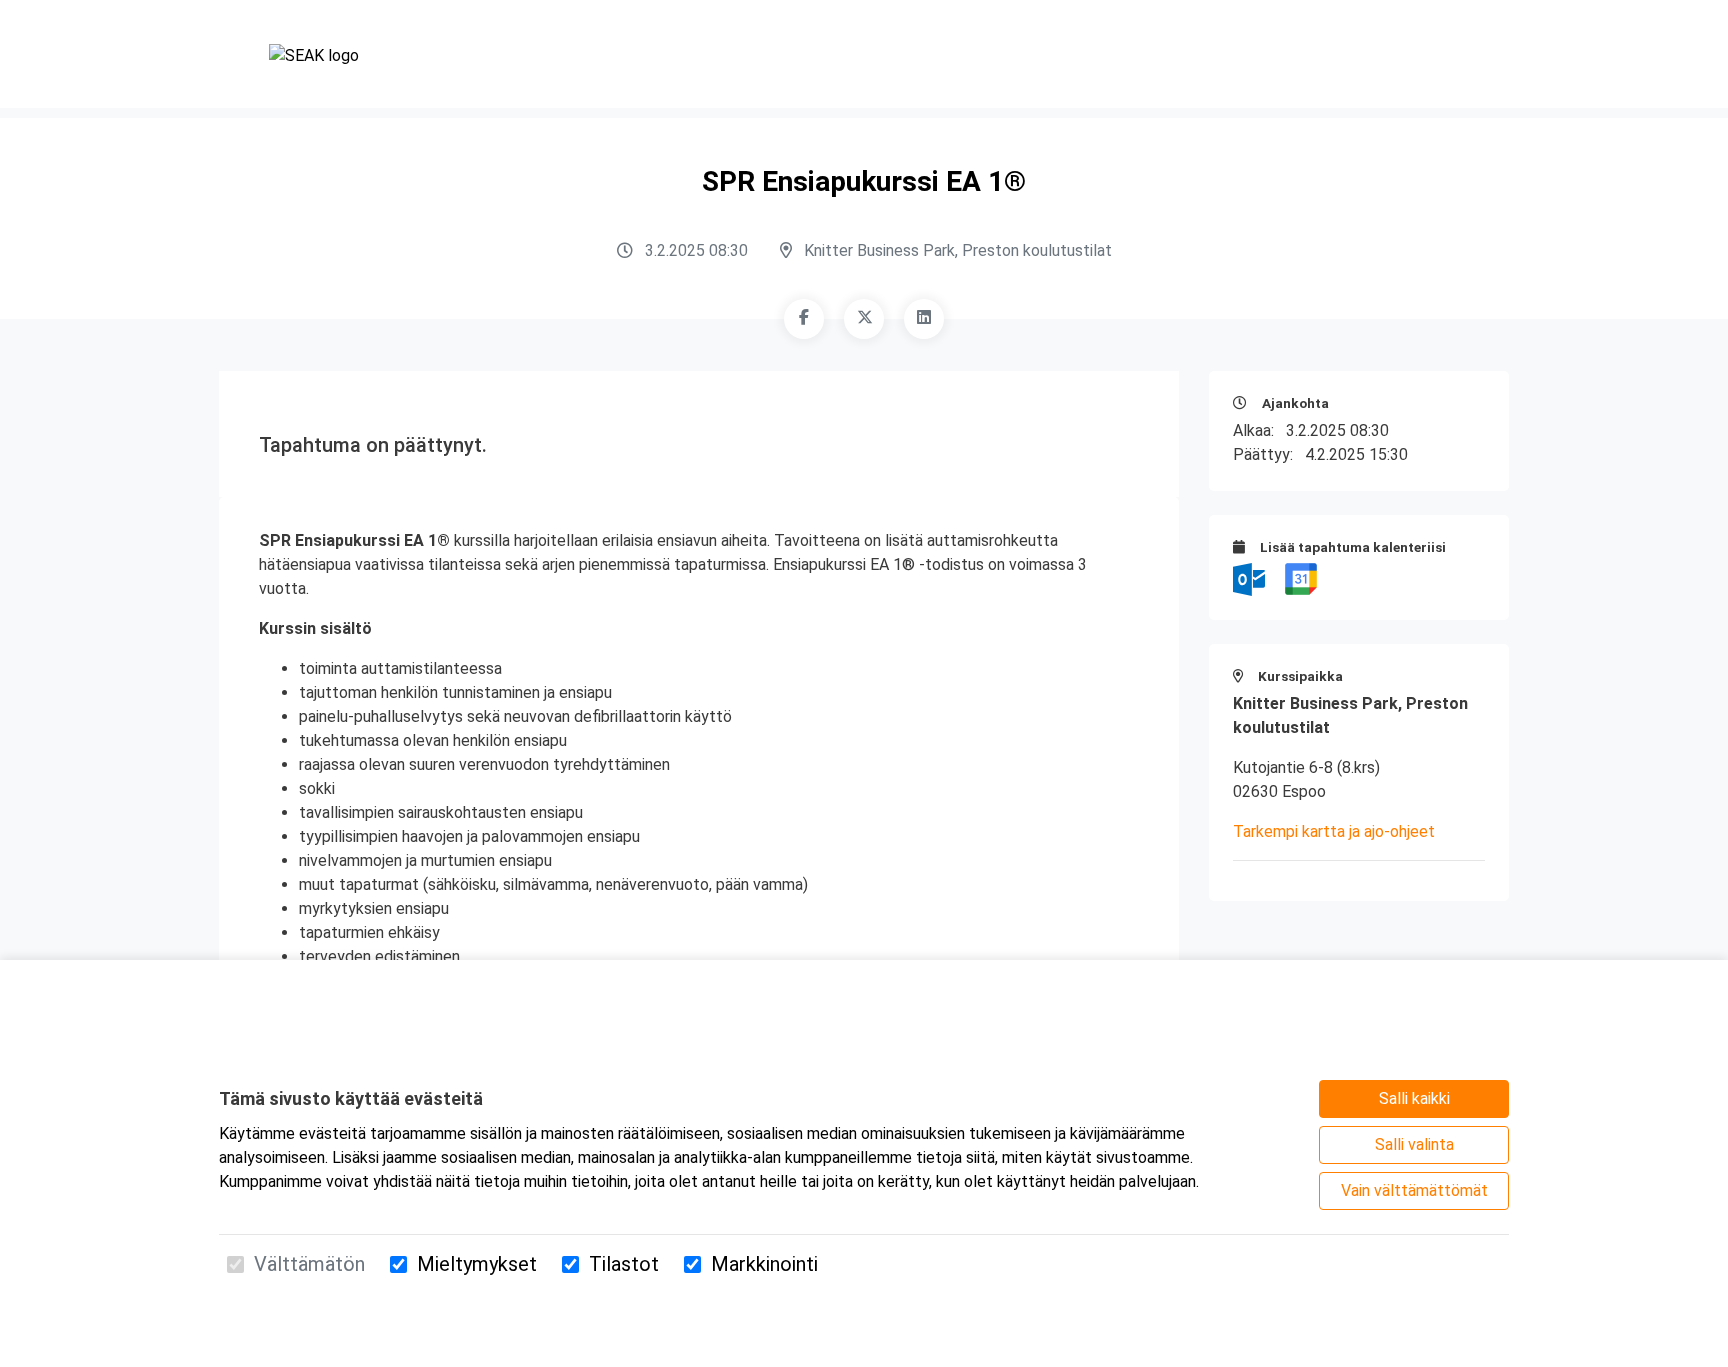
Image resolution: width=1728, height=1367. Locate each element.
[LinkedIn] (924, 319)
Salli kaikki (1414, 1098)
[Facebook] (804, 319)
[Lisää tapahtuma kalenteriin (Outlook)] (1251, 578)
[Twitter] (864, 319)
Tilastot (624, 1264)
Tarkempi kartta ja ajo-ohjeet (1334, 831)
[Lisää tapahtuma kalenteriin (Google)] (1301, 578)
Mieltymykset (477, 1264)
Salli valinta (1414, 1144)
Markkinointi (764, 1264)
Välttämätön (309, 1264)
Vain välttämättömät (1414, 1190)
